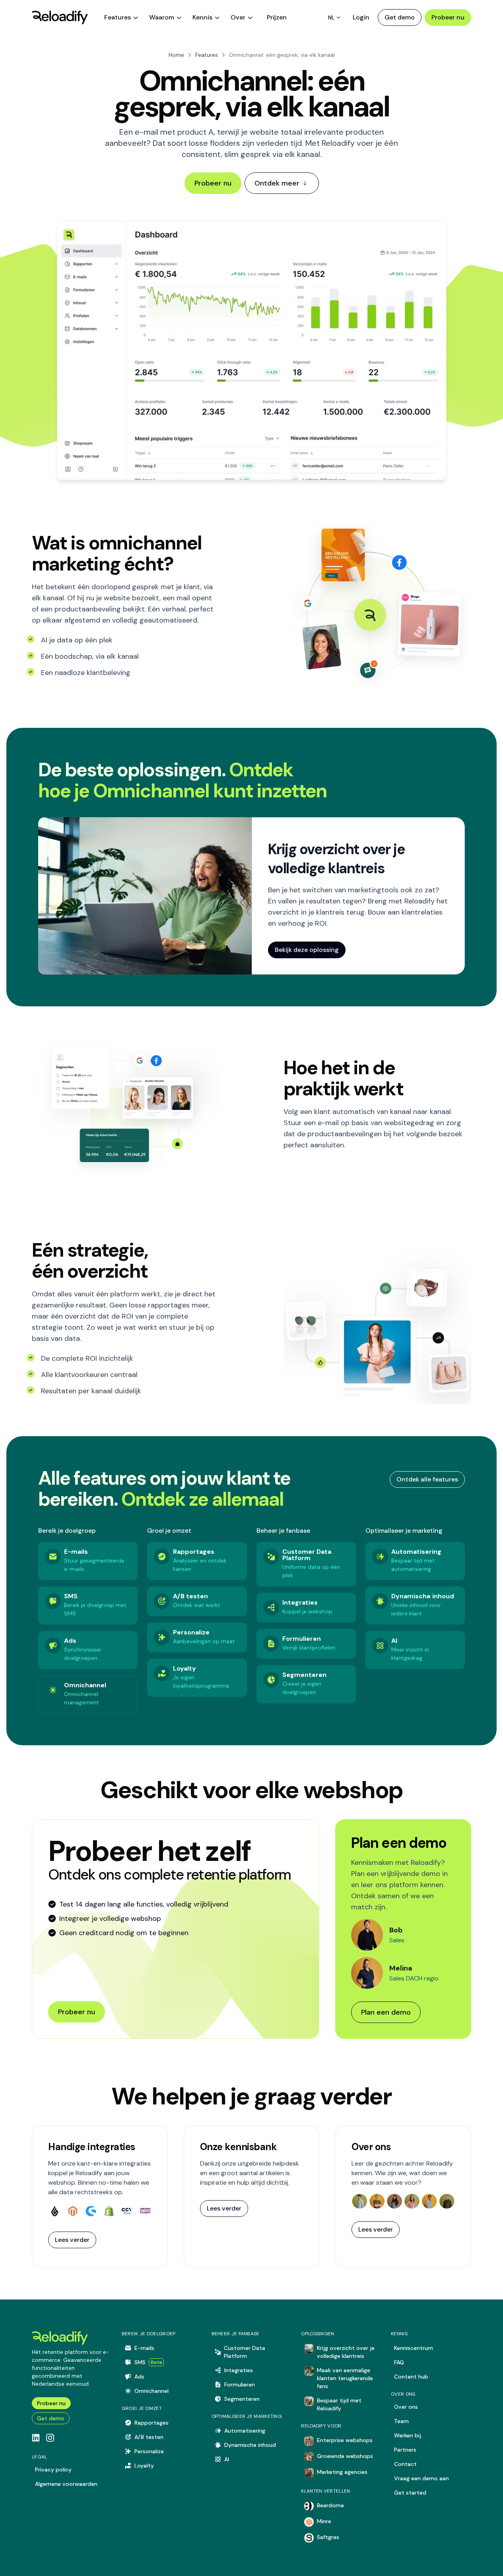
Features (207, 55)
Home (176, 55)
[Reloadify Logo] (60, 17)
